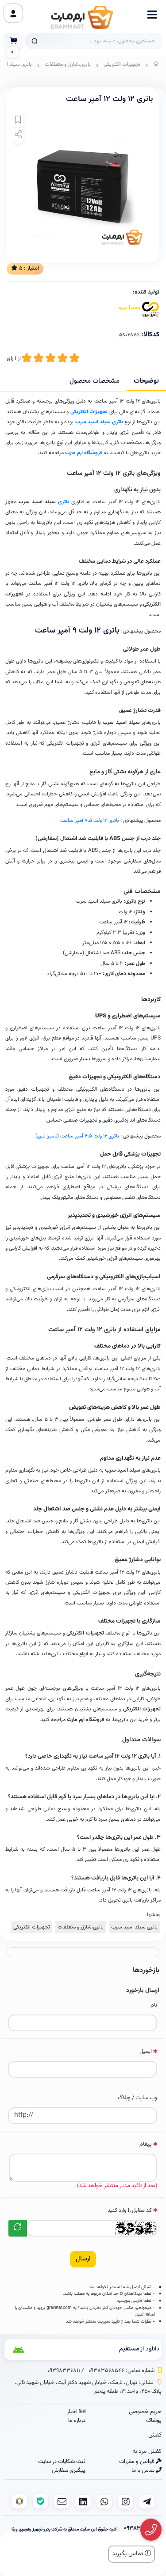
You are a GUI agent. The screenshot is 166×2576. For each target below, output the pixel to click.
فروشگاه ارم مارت (84, 453)
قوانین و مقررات (137, 2462)
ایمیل (146, 2052)
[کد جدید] (18, 2228)
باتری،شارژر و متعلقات (68, 64)
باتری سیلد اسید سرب (99, 422)
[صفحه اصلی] (156, 66)
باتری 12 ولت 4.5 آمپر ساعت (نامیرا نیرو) (77, 1136)
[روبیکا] (19, 2501)
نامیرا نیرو (129, 308)
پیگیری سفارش (69, 2471)
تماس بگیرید (128, 2554)
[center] (35, 41)
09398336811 (64, 2371)
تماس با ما (144, 2471)
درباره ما (77, 2421)
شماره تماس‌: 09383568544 (122, 2371)
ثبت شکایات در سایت (62, 2462)
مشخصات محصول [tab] (95, 381)
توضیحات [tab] (146, 381)
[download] (32, 2350)
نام (154, 2005)
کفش (155, 2435)
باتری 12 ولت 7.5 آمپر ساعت (90, 821)
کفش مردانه (147, 2452)
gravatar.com (59, 2308)
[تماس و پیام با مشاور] (151, 2530)
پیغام (146, 2144)
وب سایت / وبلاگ (137, 2098)
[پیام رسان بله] (41, 2501)
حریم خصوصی (145, 2412)
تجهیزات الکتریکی (122, 64)
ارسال (83, 2259)
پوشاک (154, 2421)
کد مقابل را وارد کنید (130, 2211)
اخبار (73, 2412)
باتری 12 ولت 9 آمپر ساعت (77, 631)
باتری (64, 502)
